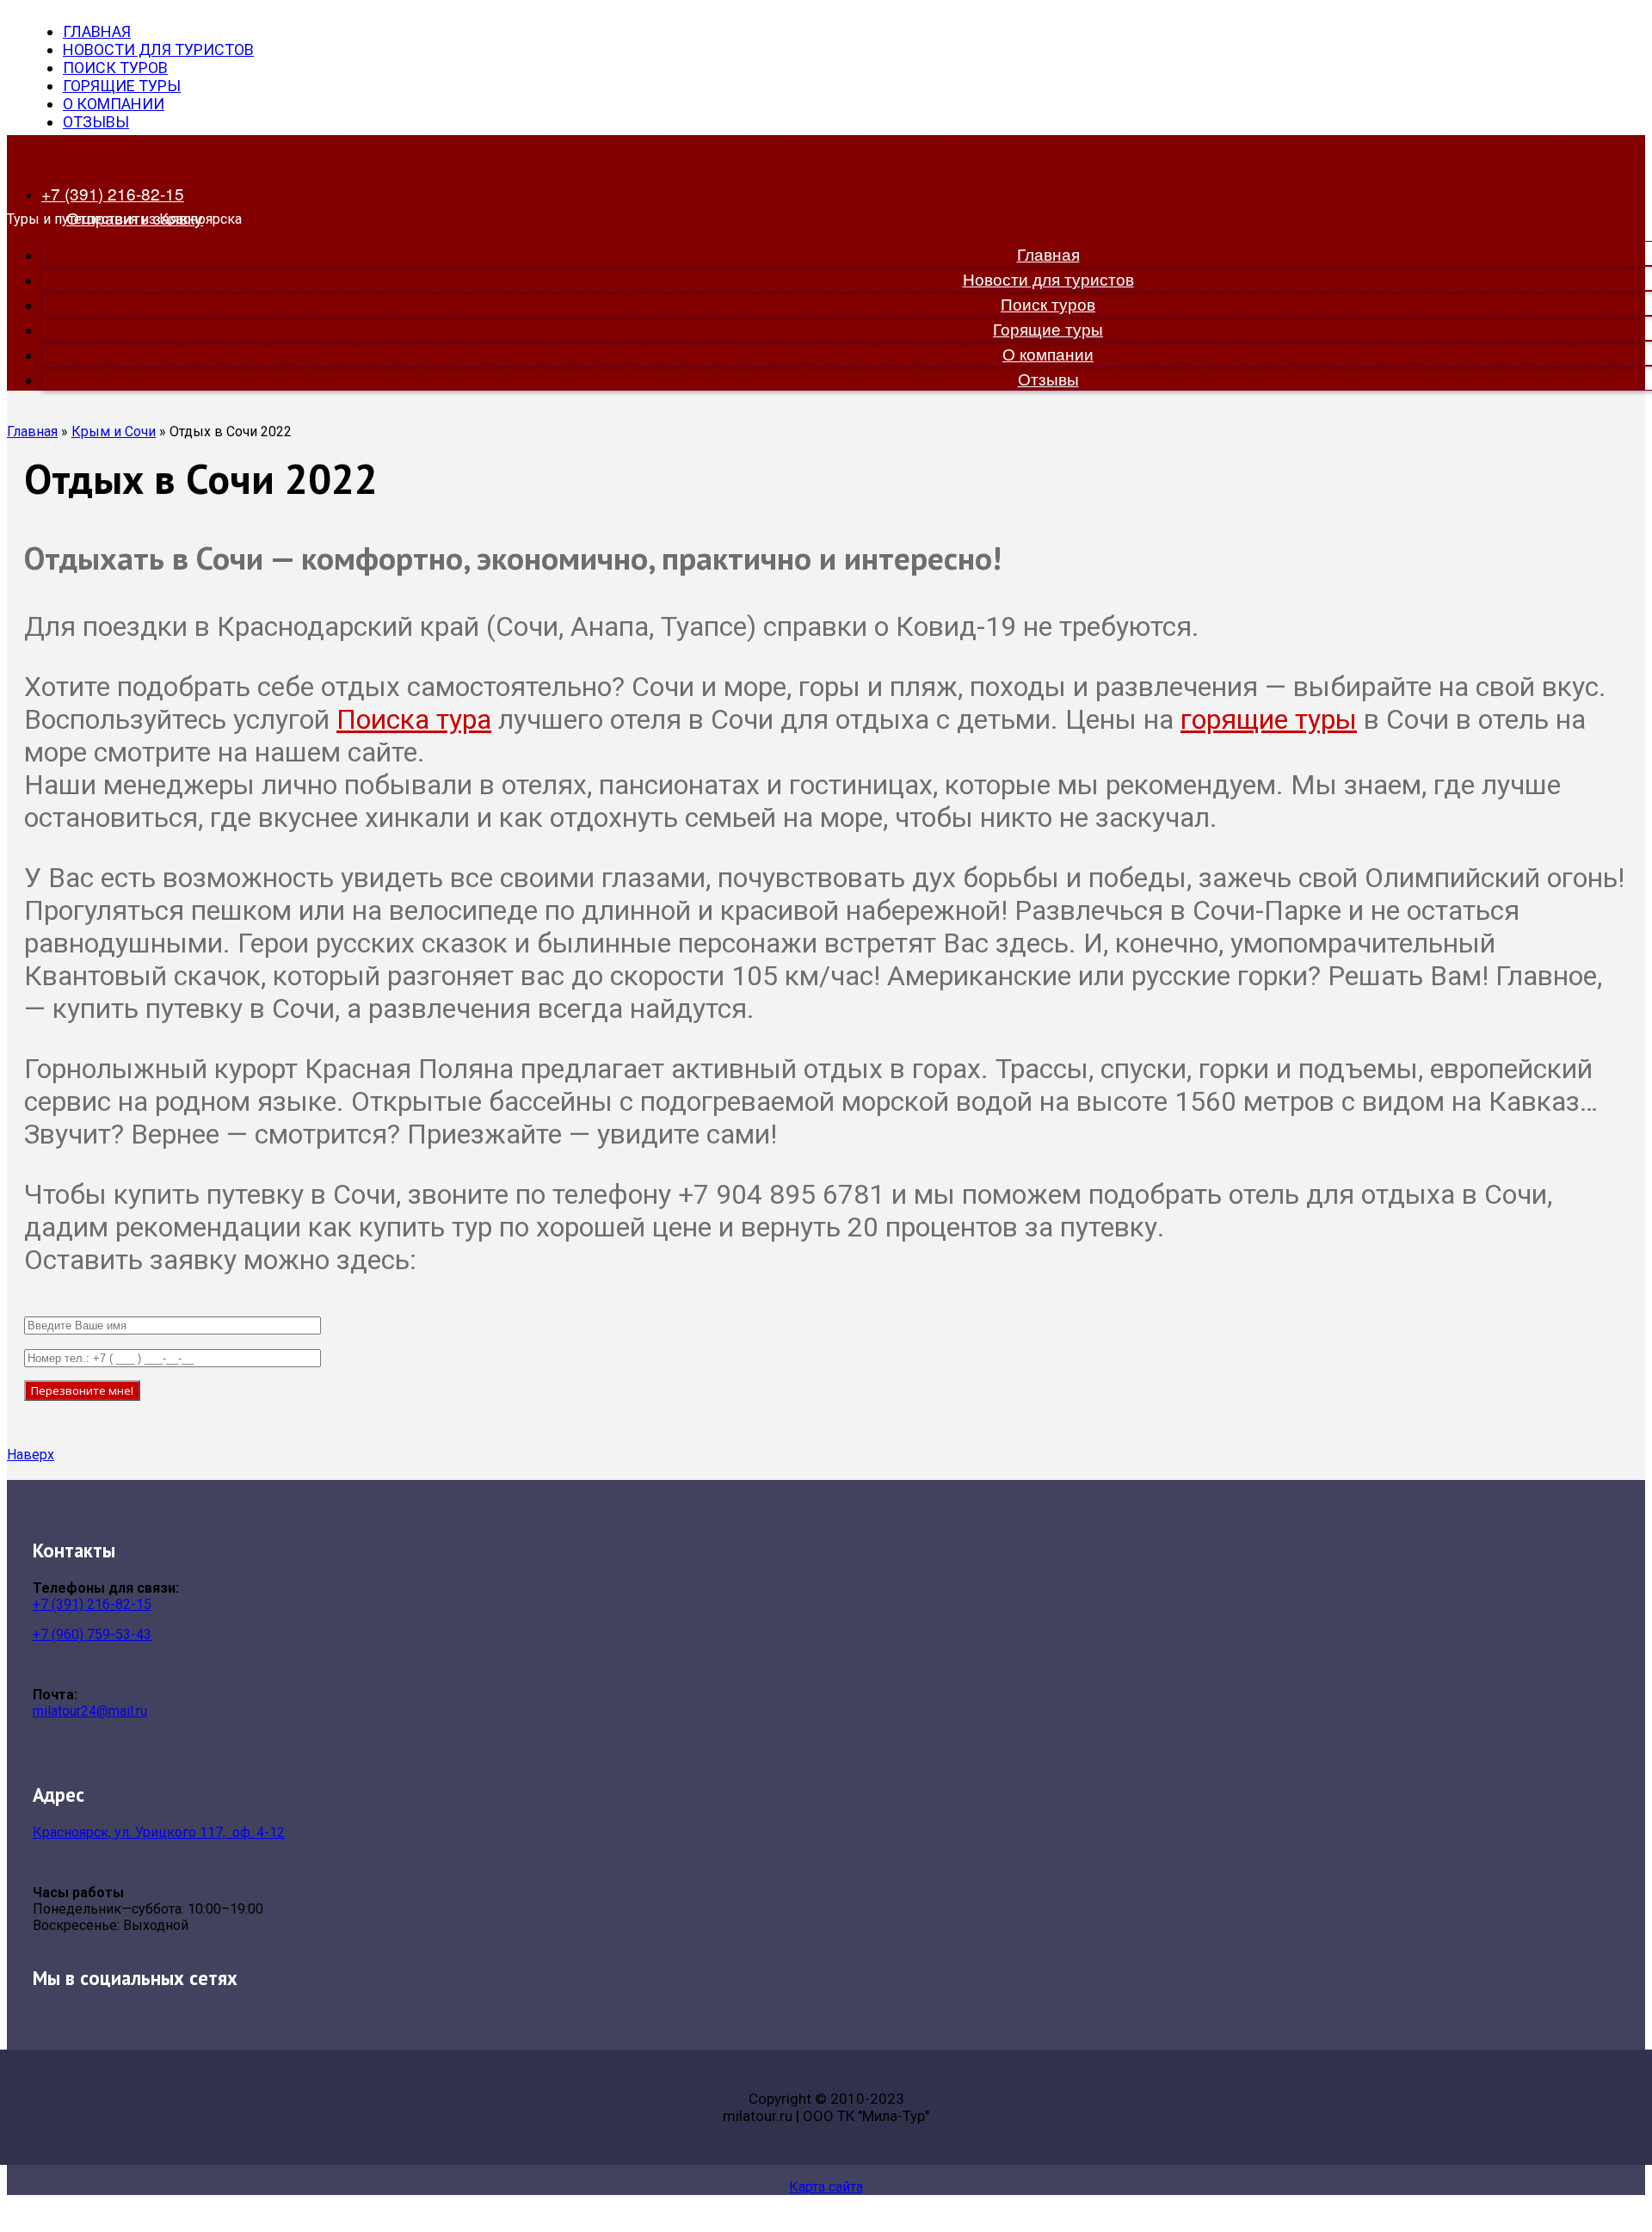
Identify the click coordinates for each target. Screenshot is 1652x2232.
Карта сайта (826, 2187)
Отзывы (96, 122)
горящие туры (1269, 719)
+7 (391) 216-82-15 (92, 1604)
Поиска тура (414, 719)
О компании (114, 104)
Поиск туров (115, 68)
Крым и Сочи (114, 432)
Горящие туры (122, 86)
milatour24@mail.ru (90, 1711)
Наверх (31, 1455)
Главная (97, 31)
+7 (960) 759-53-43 (92, 1634)
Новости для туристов (158, 49)
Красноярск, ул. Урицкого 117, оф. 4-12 (159, 1832)
